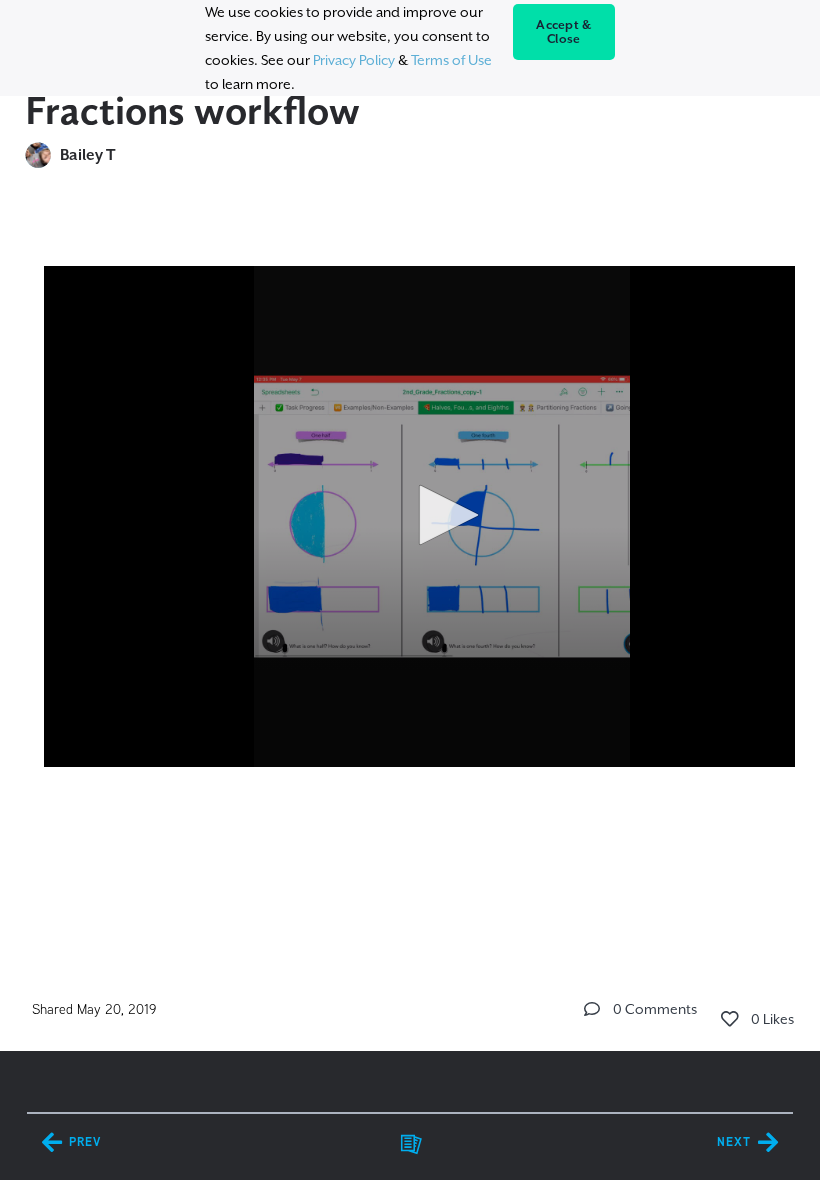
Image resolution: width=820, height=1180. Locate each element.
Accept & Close (563, 32)
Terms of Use (451, 60)
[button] (442, 515)
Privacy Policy (354, 60)
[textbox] (410, 563)
